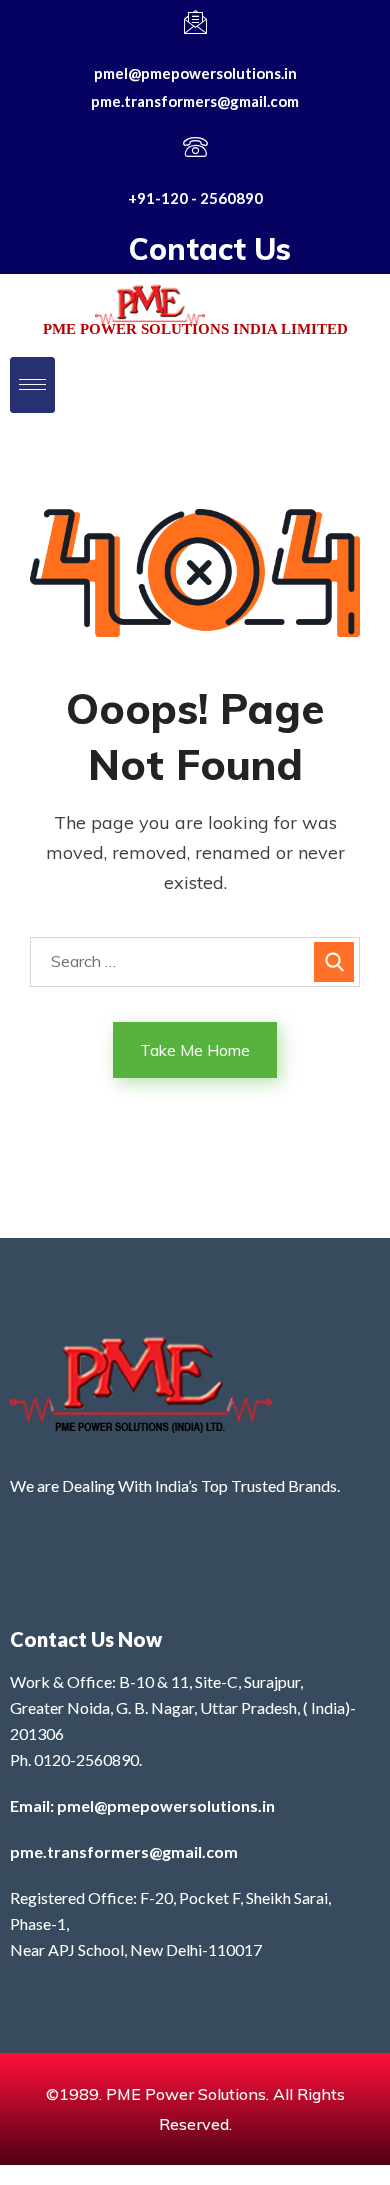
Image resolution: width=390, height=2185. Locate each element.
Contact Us (210, 249)
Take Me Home (195, 1050)
